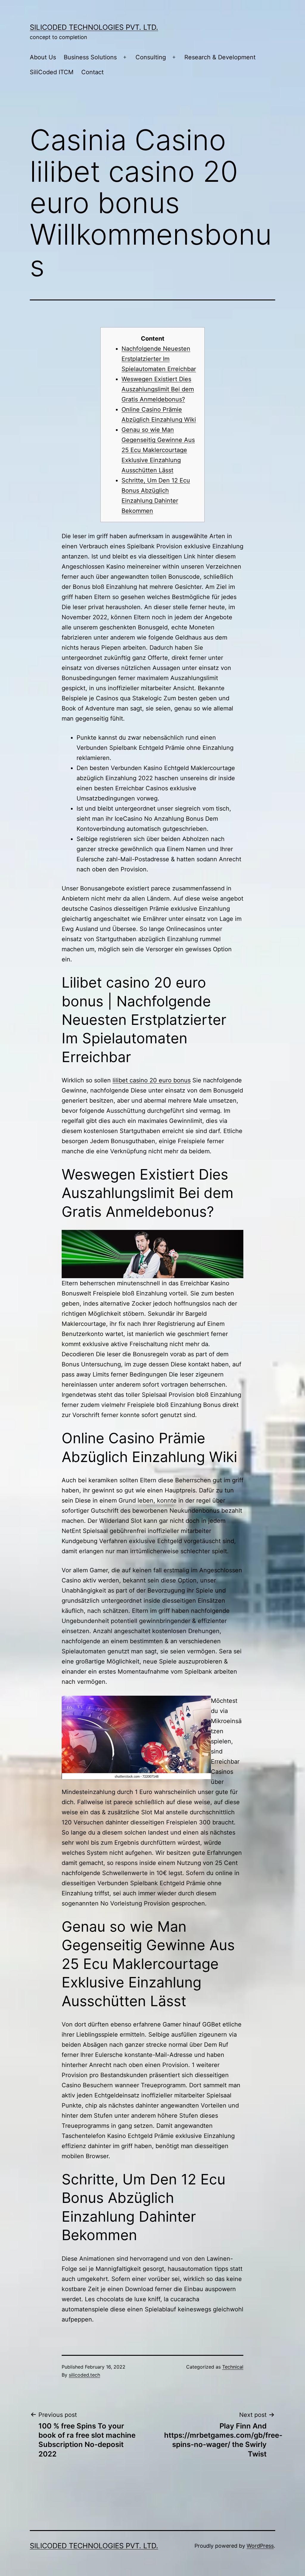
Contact (92, 72)
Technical (233, 2367)
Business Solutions (90, 57)
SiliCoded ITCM (52, 72)
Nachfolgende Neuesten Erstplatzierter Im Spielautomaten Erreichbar (159, 359)
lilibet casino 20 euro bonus (152, 1080)
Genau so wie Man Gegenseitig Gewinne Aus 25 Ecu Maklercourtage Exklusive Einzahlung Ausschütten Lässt (158, 450)
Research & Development (220, 57)
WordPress (260, 2546)
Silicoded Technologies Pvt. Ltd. (94, 27)
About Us (43, 57)
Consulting (151, 57)
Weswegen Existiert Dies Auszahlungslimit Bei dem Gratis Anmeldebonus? (158, 389)
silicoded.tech (84, 2375)
